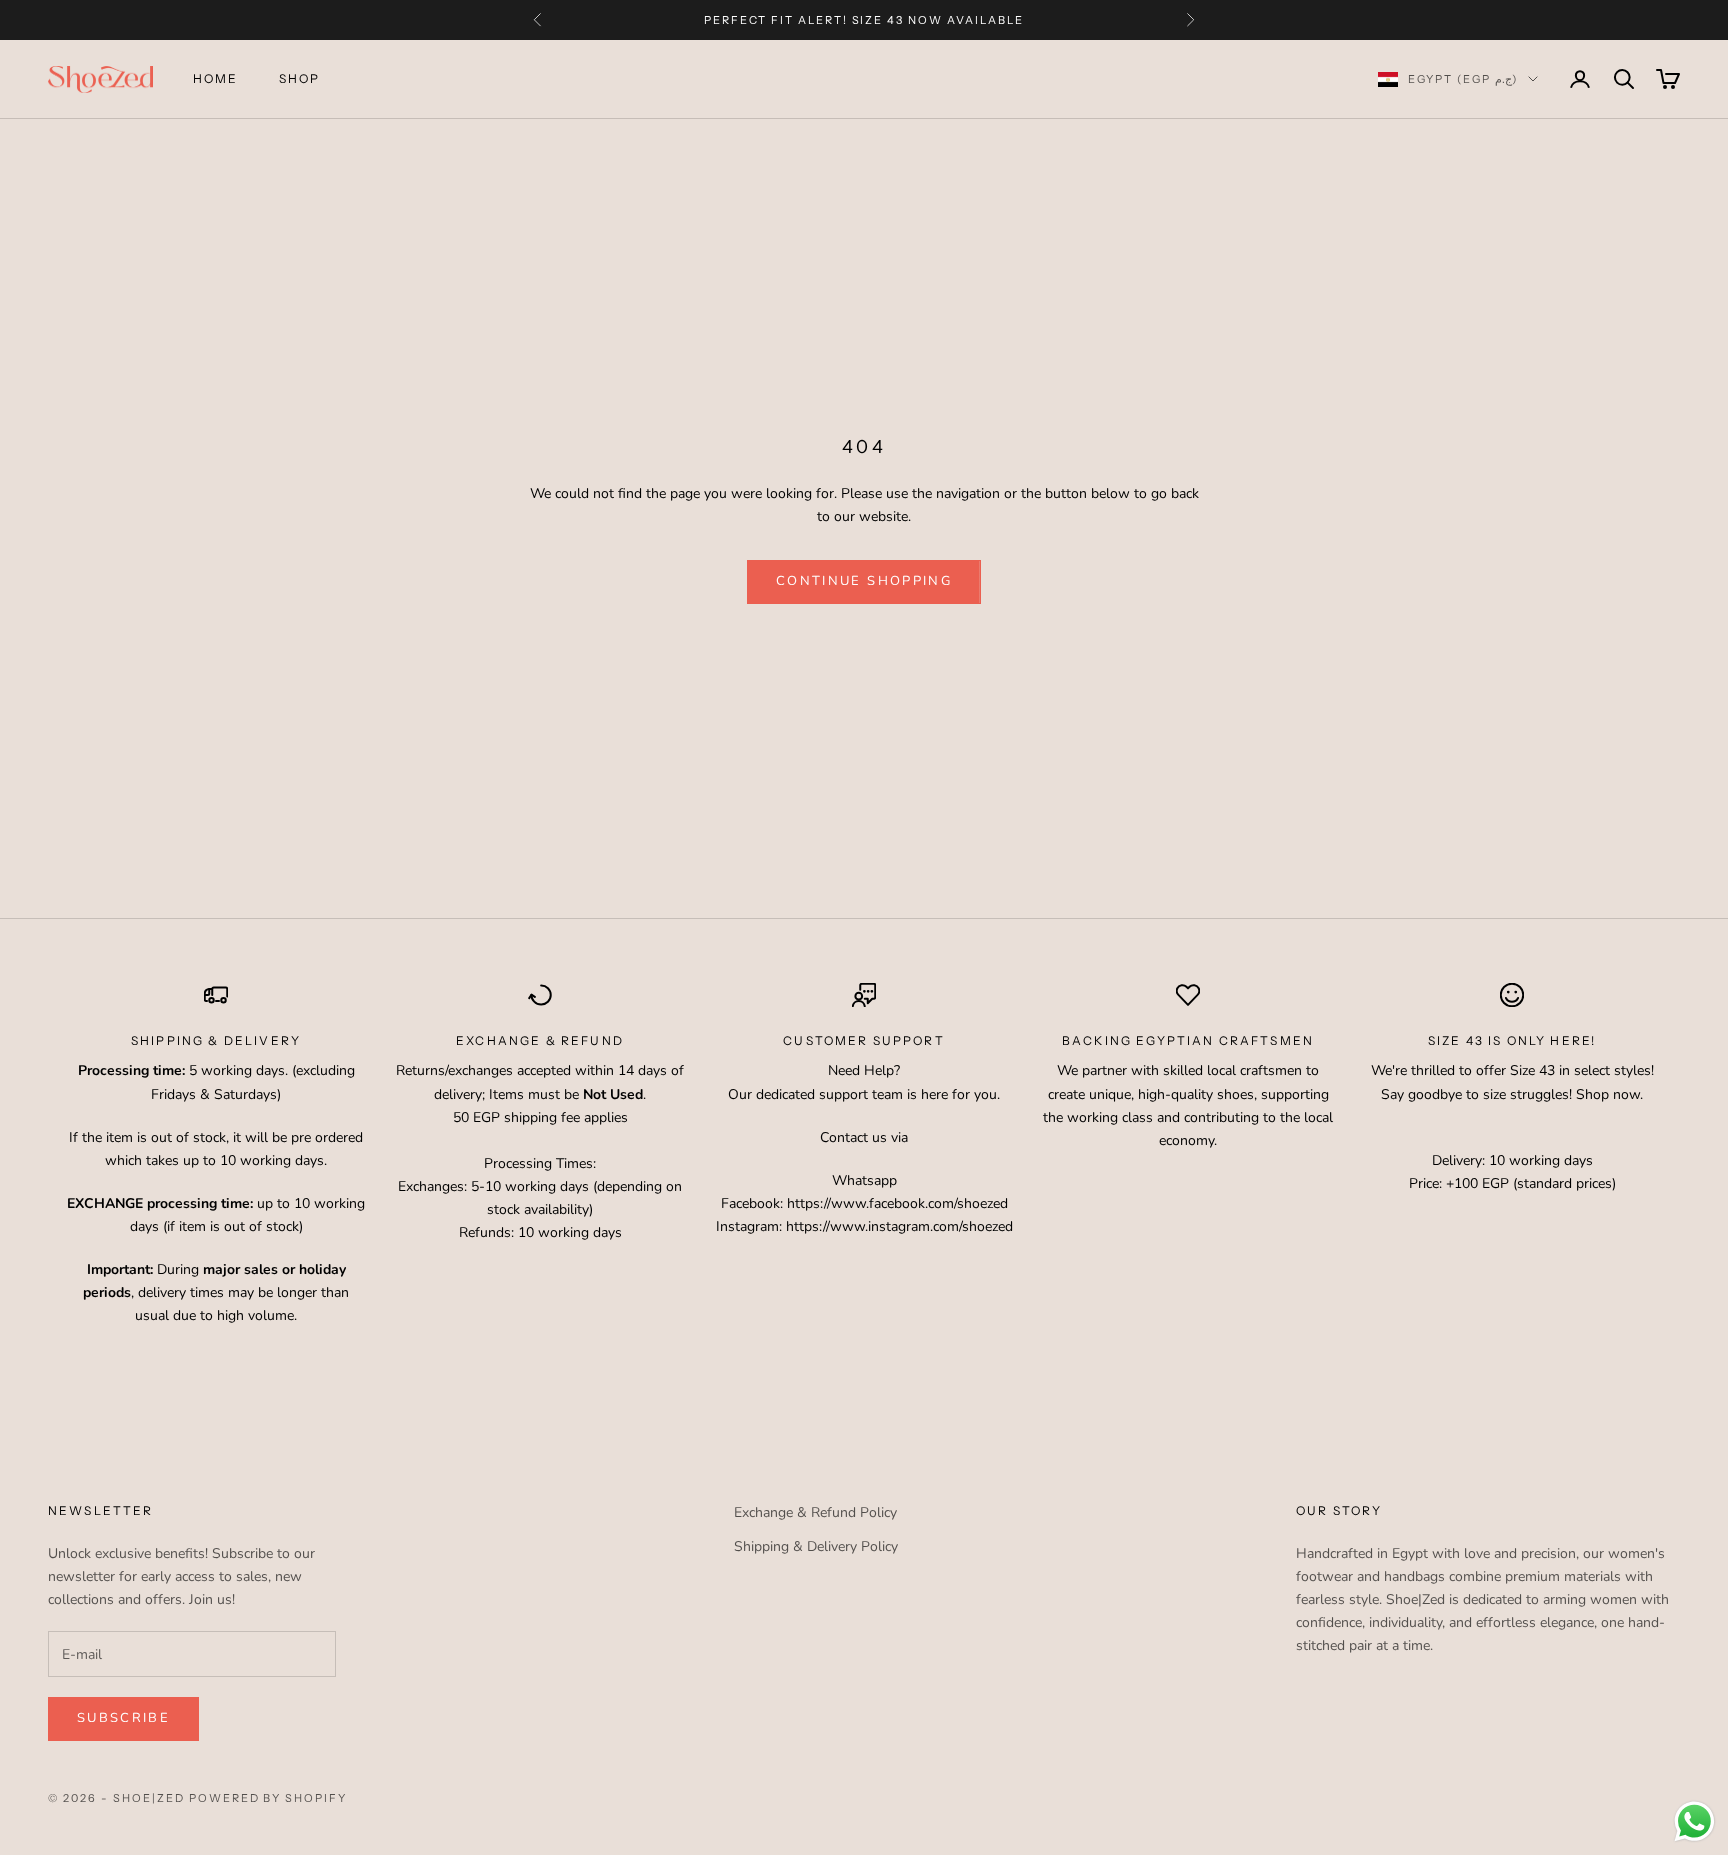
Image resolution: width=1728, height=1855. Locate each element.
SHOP (300, 78)
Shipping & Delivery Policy (816, 1546)
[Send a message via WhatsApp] (1694, 1821)
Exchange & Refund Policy (815, 1512)
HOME (216, 78)
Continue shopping (864, 581)
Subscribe (123, 1718)
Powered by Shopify (268, 1798)
